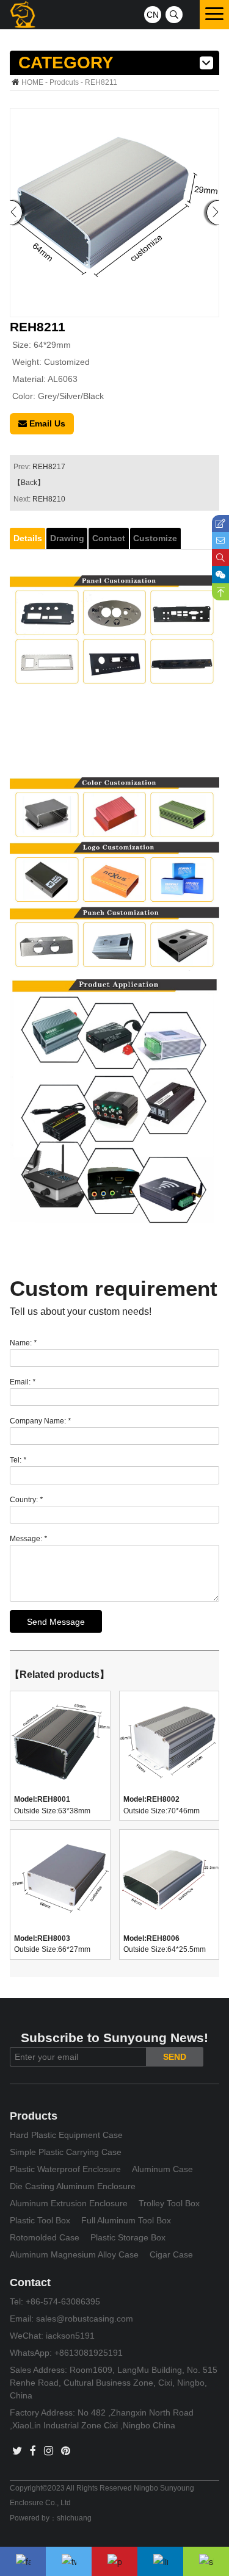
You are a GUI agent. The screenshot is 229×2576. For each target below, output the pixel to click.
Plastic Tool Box (40, 2220)
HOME (32, 82)
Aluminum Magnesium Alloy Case (74, 2254)
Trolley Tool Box (169, 2203)
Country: (26, 1500)
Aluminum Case (162, 2169)
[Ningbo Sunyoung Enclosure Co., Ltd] (23, 15)
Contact (109, 538)
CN (153, 15)
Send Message (56, 1622)
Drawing (67, 538)
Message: (28, 1539)
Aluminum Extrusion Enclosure (69, 2203)
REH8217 (49, 467)
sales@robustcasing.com (85, 2319)
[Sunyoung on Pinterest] (66, 2451)
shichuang (74, 2518)
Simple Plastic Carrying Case (66, 2152)
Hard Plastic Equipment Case (66, 2135)
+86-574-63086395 (63, 2301)
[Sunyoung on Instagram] (49, 2451)
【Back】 (29, 483)
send (175, 2057)
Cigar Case (171, 2254)
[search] (174, 15)
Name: (23, 1343)
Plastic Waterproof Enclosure (65, 2169)
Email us (46, 423)
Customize (155, 538)
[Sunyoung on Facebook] (33, 2451)
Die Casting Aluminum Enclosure (73, 2186)
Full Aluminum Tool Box (126, 2220)
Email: (23, 1382)
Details (28, 538)
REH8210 (49, 499)
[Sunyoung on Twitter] (17, 2451)
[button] (213, 213)
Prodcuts (64, 82)
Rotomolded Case (45, 2237)
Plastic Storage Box (128, 2237)
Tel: (18, 1460)
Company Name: (40, 1421)
